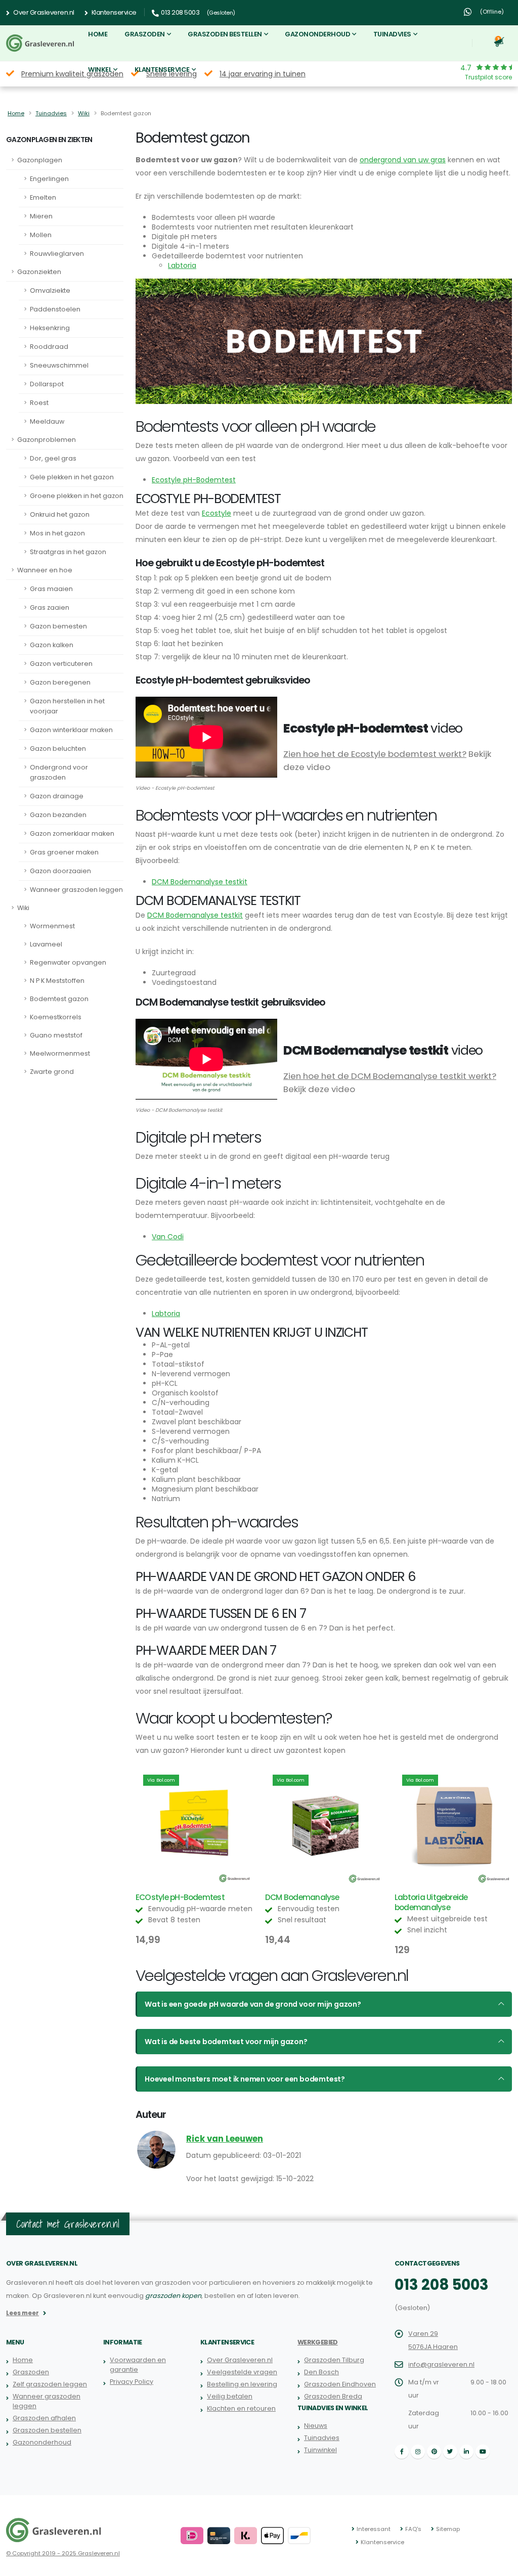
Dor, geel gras (53, 458)
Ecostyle (217, 513)
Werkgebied (318, 2342)
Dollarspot (47, 384)
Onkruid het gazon (60, 514)
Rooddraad (49, 347)
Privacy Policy (132, 2382)
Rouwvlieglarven (57, 254)
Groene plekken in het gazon (77, 496)
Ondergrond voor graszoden (59, 772)
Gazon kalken (52, 645)
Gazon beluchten (58, 749)
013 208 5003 (442, 2285)
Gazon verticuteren (61, 664)
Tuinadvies (392, 34)
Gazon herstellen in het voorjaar (67, 706)
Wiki (84, 113)
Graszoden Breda (333, 2396)
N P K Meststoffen (57, 981)
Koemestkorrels (56, 1017)
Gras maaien (51, 589)
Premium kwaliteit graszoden (72, 74)
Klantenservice (113, 12)
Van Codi (168, 1237)
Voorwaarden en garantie (138, 2365)
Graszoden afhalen (44, 2418)
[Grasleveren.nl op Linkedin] (466, 2452)
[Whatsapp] (467, 12)
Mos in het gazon (57, 533)
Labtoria (182, 265)
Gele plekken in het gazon (72, 477)
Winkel (100, 70)
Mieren (41, 216)
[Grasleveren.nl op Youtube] (483, 2452)
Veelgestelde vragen (242, 2372)
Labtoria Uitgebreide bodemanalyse (431, 1902)
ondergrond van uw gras (403, 160)
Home (98, 34)
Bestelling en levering (242, 2384)
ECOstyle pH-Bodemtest (180, 1897)
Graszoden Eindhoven (340, 2384)
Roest (39, 403)
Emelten (43, 197)
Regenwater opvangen (68, 962)
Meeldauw (47, 421)
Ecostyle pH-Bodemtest (194, 480)
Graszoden (145, 34)
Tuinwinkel (320, 2450)
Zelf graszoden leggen (50, 2384)
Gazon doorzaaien (60, 871)
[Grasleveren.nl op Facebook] (402, 2452)
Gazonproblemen (47, 440)
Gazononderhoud (317, 34)
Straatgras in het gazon (68, 552)
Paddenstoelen (55, 309)
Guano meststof (56, 1035)
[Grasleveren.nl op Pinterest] (434, 2452)
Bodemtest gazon (59, 999)
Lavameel (46, 944)
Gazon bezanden (58, 815)
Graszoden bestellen (225, 34)
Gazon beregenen (60, 682)
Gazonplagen (40, 160)
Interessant (374, 2529)
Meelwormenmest (60, 1053)
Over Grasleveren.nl (43, 12)
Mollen (41, 235)
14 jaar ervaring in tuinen (263, 74)
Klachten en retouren (241, 2408)
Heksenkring (50, 328)
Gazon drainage (57, 796)
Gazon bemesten (58, 626)
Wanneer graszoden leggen (76, 890)
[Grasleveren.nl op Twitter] (450, 2452)
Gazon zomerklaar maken (72, 833)
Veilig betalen (230, 2396)
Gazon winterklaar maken (71, 730)
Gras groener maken (64, 852)
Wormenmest (52, 926)
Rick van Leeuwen (225, 2139)
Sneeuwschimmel (59, 365)
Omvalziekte (50, 290)
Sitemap (448, 2529)
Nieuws (316, 2426)
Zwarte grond (52, 1072)
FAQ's (413, 2529)
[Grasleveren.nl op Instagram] (418, 2452)
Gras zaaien (50, 607)
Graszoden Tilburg (334, 2360)
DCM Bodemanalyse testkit (200, 882)
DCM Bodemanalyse (302, 1897)
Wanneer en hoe (45, 570)
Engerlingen (49, 179)
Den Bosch (321, 2372)
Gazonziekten (39, 272)
